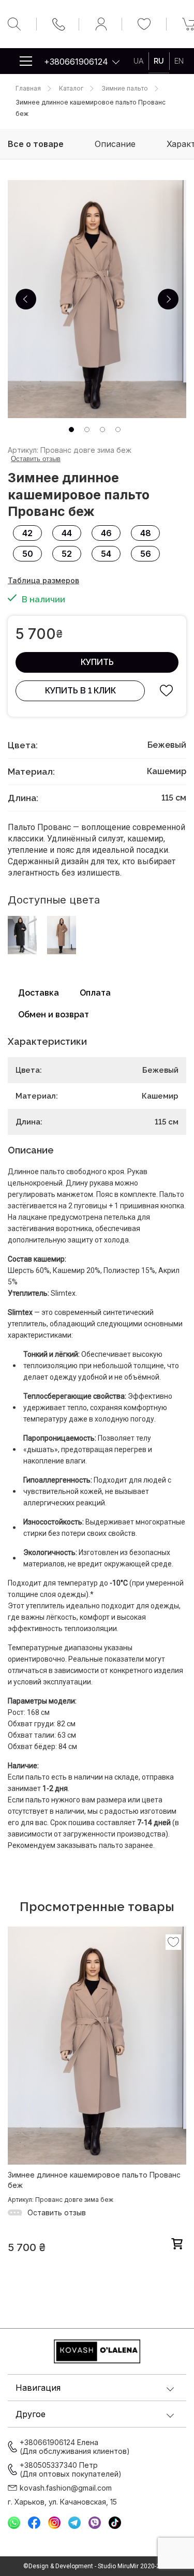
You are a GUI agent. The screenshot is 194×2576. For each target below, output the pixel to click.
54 (106, 554)
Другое (31, 2414)
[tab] (71, 430)
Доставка (39, 993)
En (179, 61)
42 (27, 533)
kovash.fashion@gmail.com (66, 2488)
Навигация (38, 2388)
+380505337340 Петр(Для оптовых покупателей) (71, 2469)
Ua (138, 61)
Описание (115, 144)
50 (28, 554)
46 (106, 533)
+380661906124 (76, 62)
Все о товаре (36, 144)
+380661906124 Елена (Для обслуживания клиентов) (75, 2447)
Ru (159, 61)
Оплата (95, 993)
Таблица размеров (43, 580)
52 (67, 554)
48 (146, 533)
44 (67, 533)
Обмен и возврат (54, 1015)
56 (146, 554)
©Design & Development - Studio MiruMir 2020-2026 (97, 2566)
